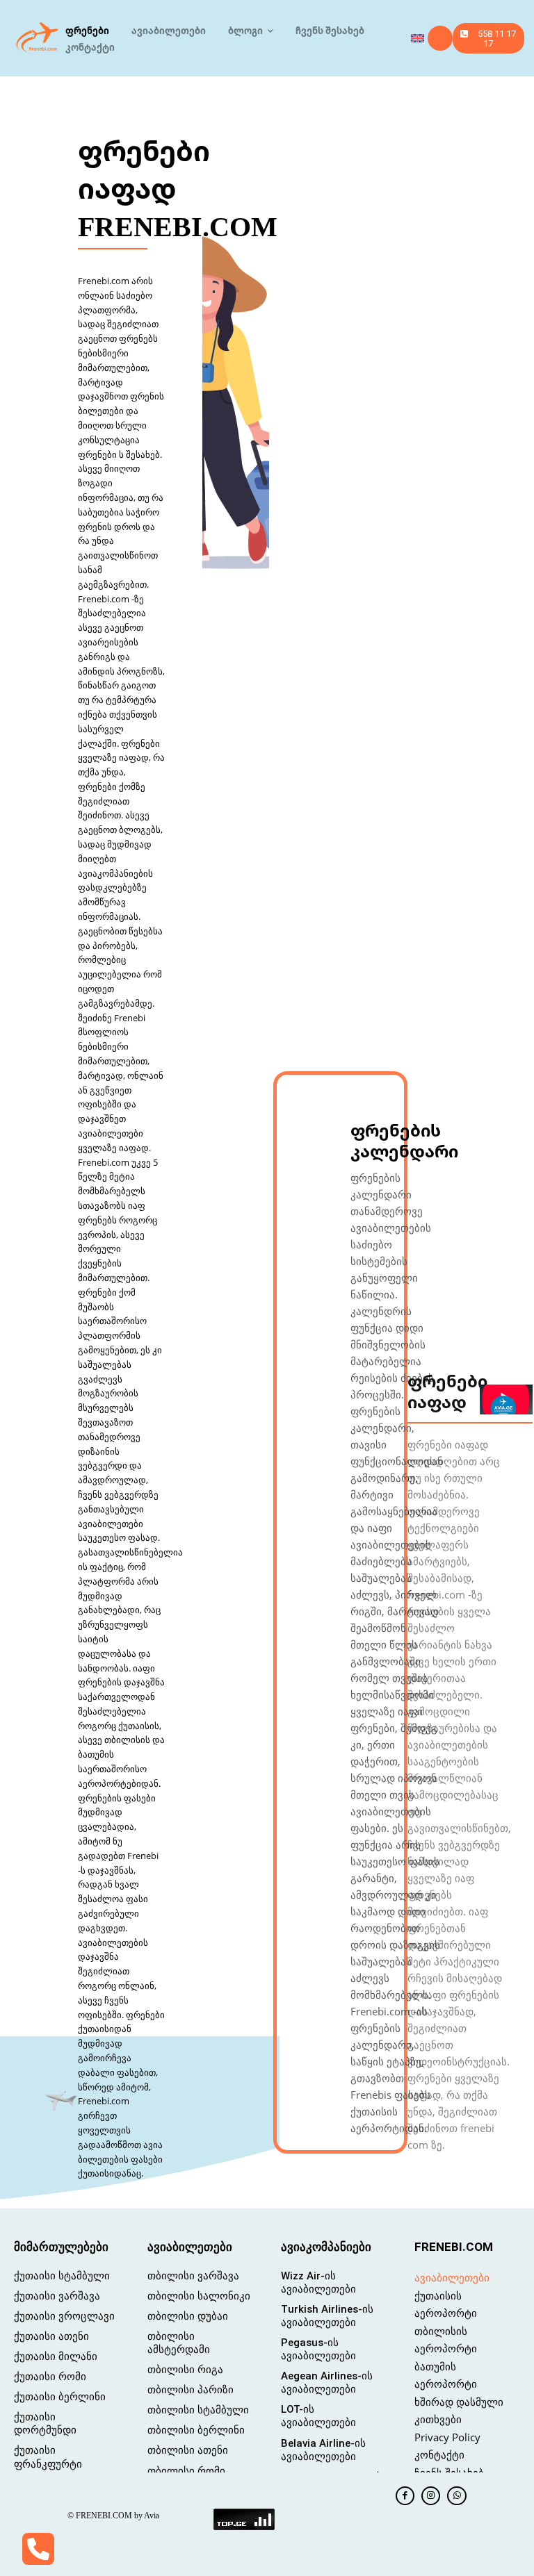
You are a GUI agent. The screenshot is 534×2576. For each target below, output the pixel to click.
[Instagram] (431, 2496)
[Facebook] (405, 2496)
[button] (440, 38)
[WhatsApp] (456, 2496)
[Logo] (38, 38)
